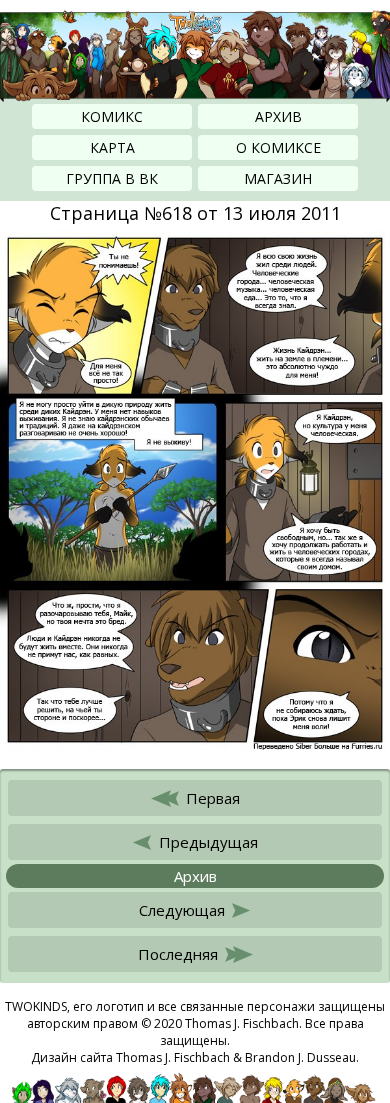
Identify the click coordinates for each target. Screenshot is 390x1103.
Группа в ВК (112, 178)
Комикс (112, 116)
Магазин (278, 178)
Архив (278, 116)
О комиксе (278, 147)
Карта (112, 147)
